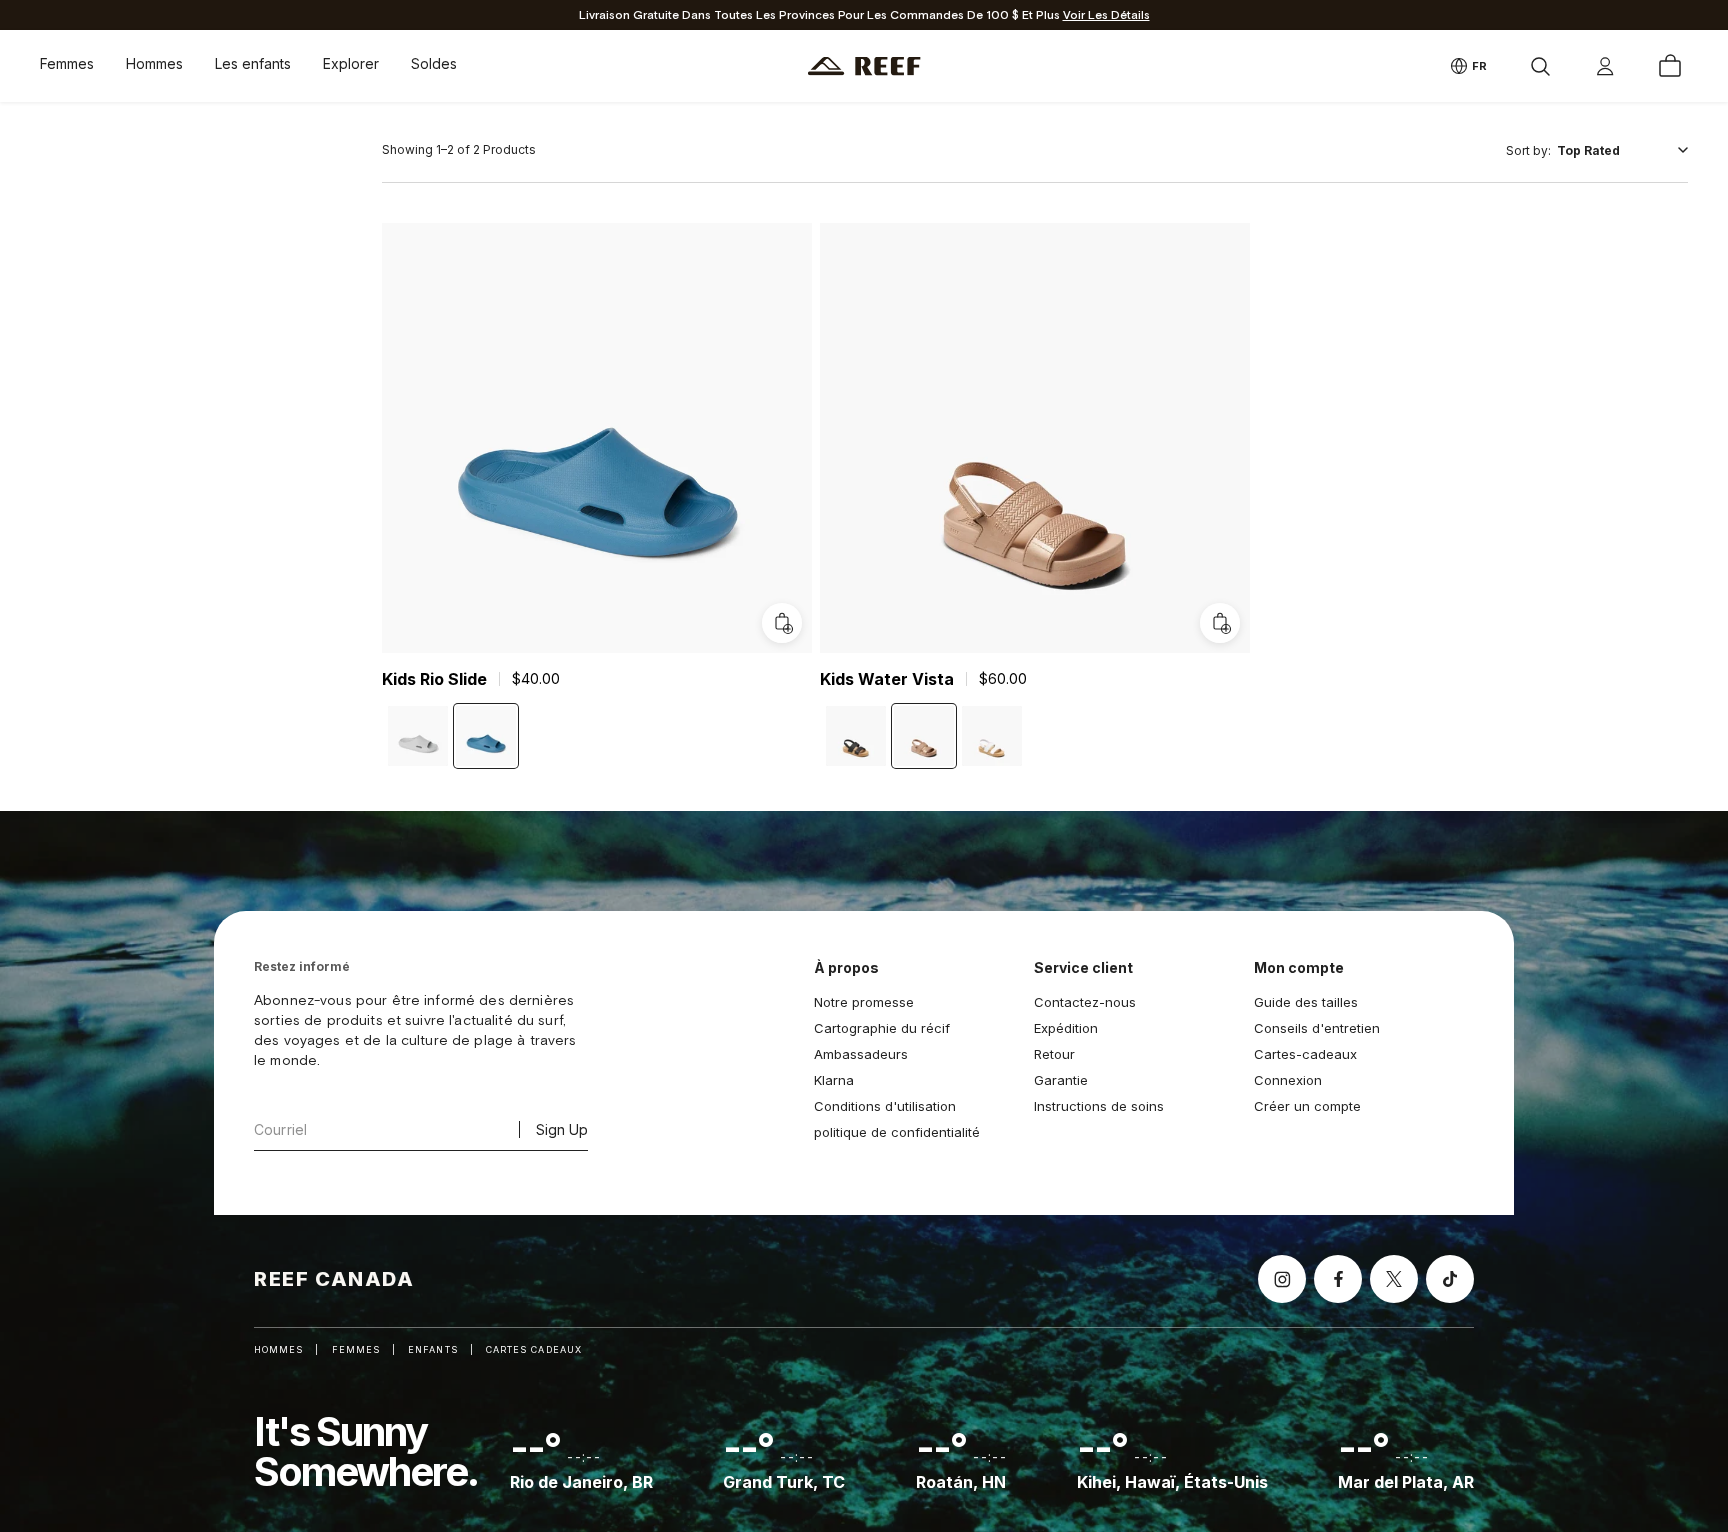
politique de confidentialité (897, 1132)
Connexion (1288, 1080)
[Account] (1605, 66)
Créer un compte (1307, 1106)
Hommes (154, 63)
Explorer (351, 63)
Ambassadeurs (861, 1054)
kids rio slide (434, 679)
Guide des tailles (1306, 1002)
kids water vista (887, 679)
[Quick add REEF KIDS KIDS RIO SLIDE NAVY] (782, 623)
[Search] (1540, 66)
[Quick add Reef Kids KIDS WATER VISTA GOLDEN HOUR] (1220, 623)
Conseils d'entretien (1317, 1028)
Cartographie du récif (882, 1028)
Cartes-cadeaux (1305, 1054)
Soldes (434, 63)
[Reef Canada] (864, 66)
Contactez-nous (1085, 1002)
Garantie (1061, 1080)
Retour (1054, 1054)
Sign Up (562, 1129)
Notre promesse (864, 1002)
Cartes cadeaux (534, 1349)
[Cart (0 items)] (1670, 66)
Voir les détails (1106, 15)
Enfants (433, 1349)
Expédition (1066, 1028)
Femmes (67, 63)
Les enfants (253, 63)
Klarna (834, 1080)
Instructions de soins (1099, 1106)
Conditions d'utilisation (885, 1106)
